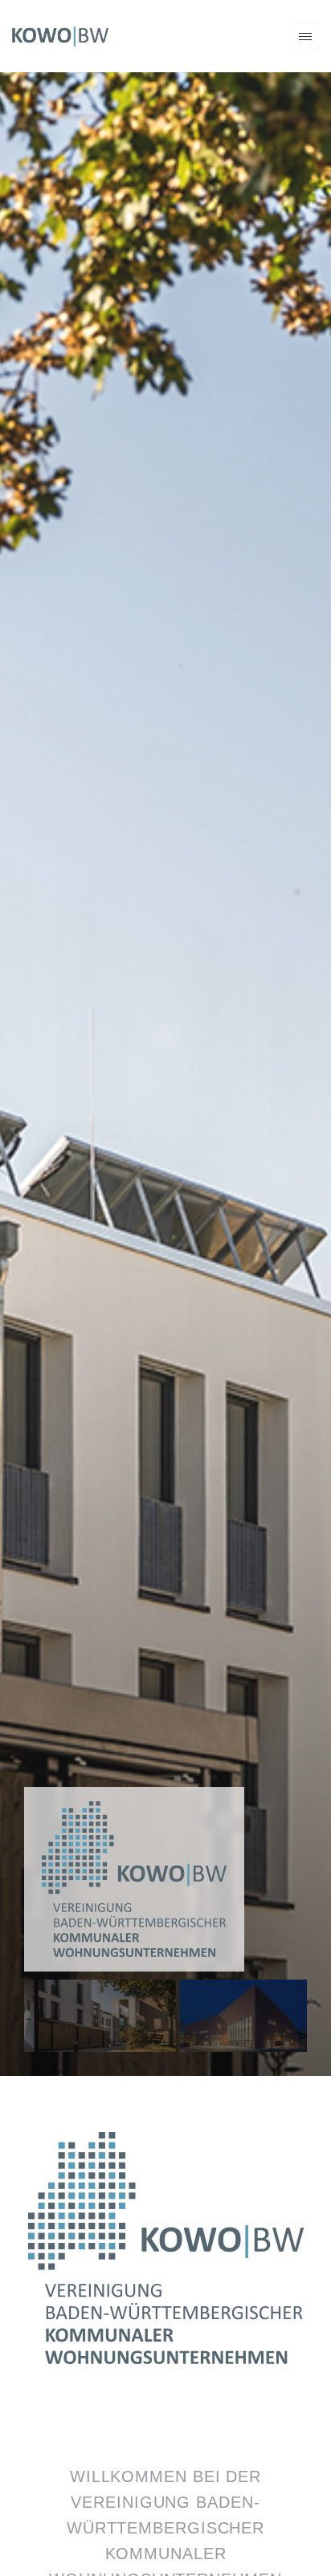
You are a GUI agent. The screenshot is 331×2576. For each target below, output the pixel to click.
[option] (93, 2504)
